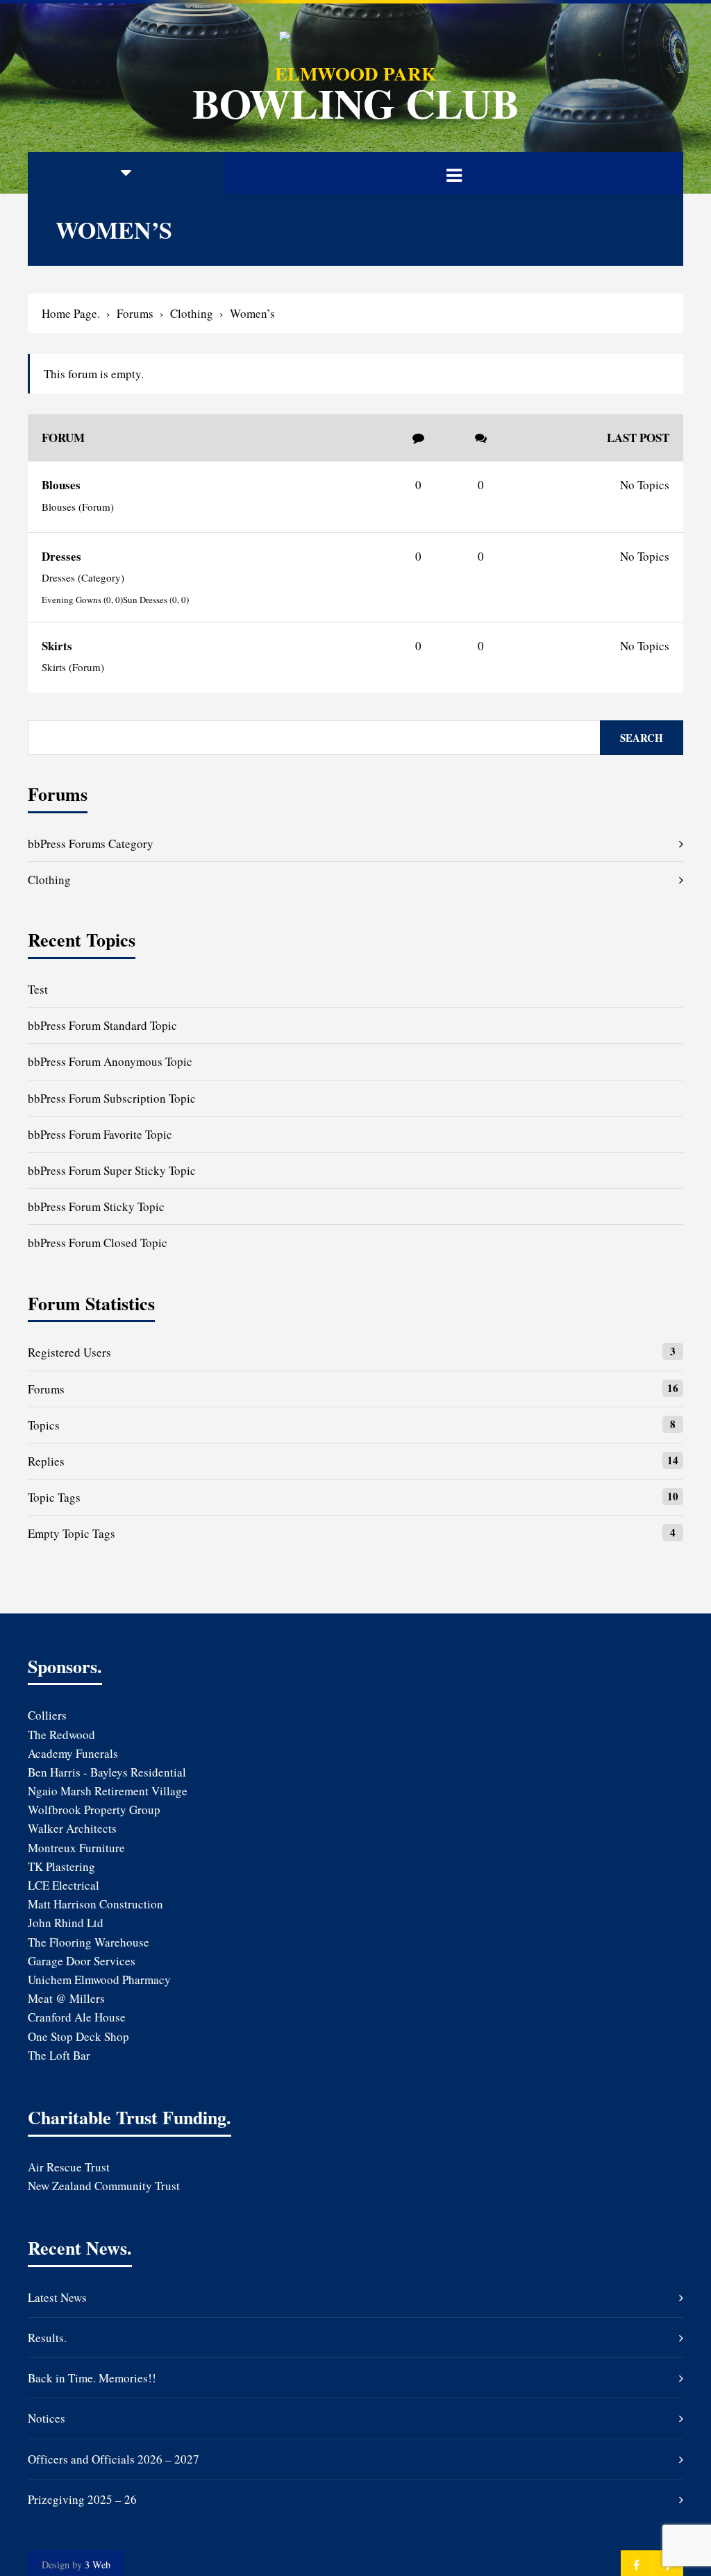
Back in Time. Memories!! (92, 2378)
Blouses (61, 485)
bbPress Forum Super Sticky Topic (112, 1170)
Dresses (61, 556)
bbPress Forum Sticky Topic (96, 1206)
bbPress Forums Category (91, 844)
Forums (135, 313)
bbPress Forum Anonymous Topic (110, 1061)
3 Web (98, 2565)
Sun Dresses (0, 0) (156, 600)
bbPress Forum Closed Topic (98, 1243)
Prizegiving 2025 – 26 (82, 2499)
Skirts (57, 646)
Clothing (192, 313)
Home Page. (71, 313)
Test (38, 989)
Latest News (57, 2297)
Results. (47, 2338)
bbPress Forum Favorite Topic (100, 1134)
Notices (47, 2418)
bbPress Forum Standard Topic (102, 1025)
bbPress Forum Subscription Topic (112, 1098)
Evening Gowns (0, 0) (82, 600)
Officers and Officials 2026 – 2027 (114, 2459)
